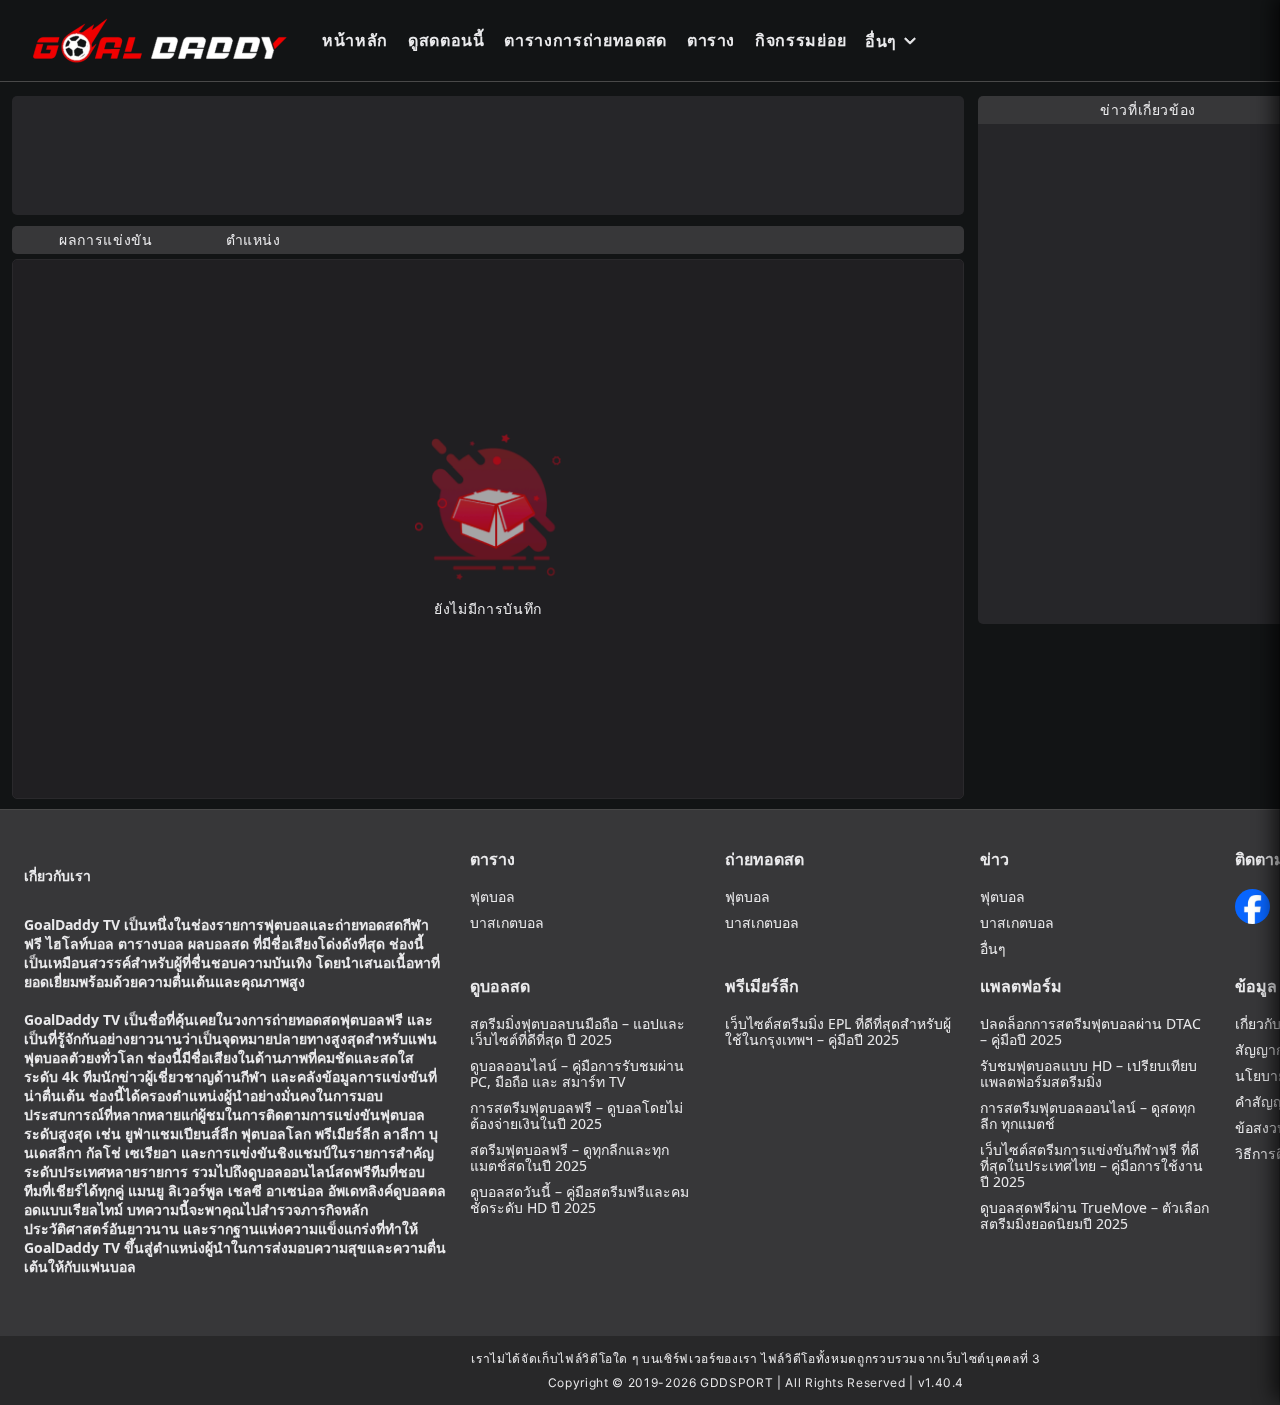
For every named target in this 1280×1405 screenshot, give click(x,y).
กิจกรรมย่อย (801, 40)
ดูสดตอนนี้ (446, 40)
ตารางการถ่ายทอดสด (585, 40)
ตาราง (711, 40)
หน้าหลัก (355, 40)
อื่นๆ (881, 41)
